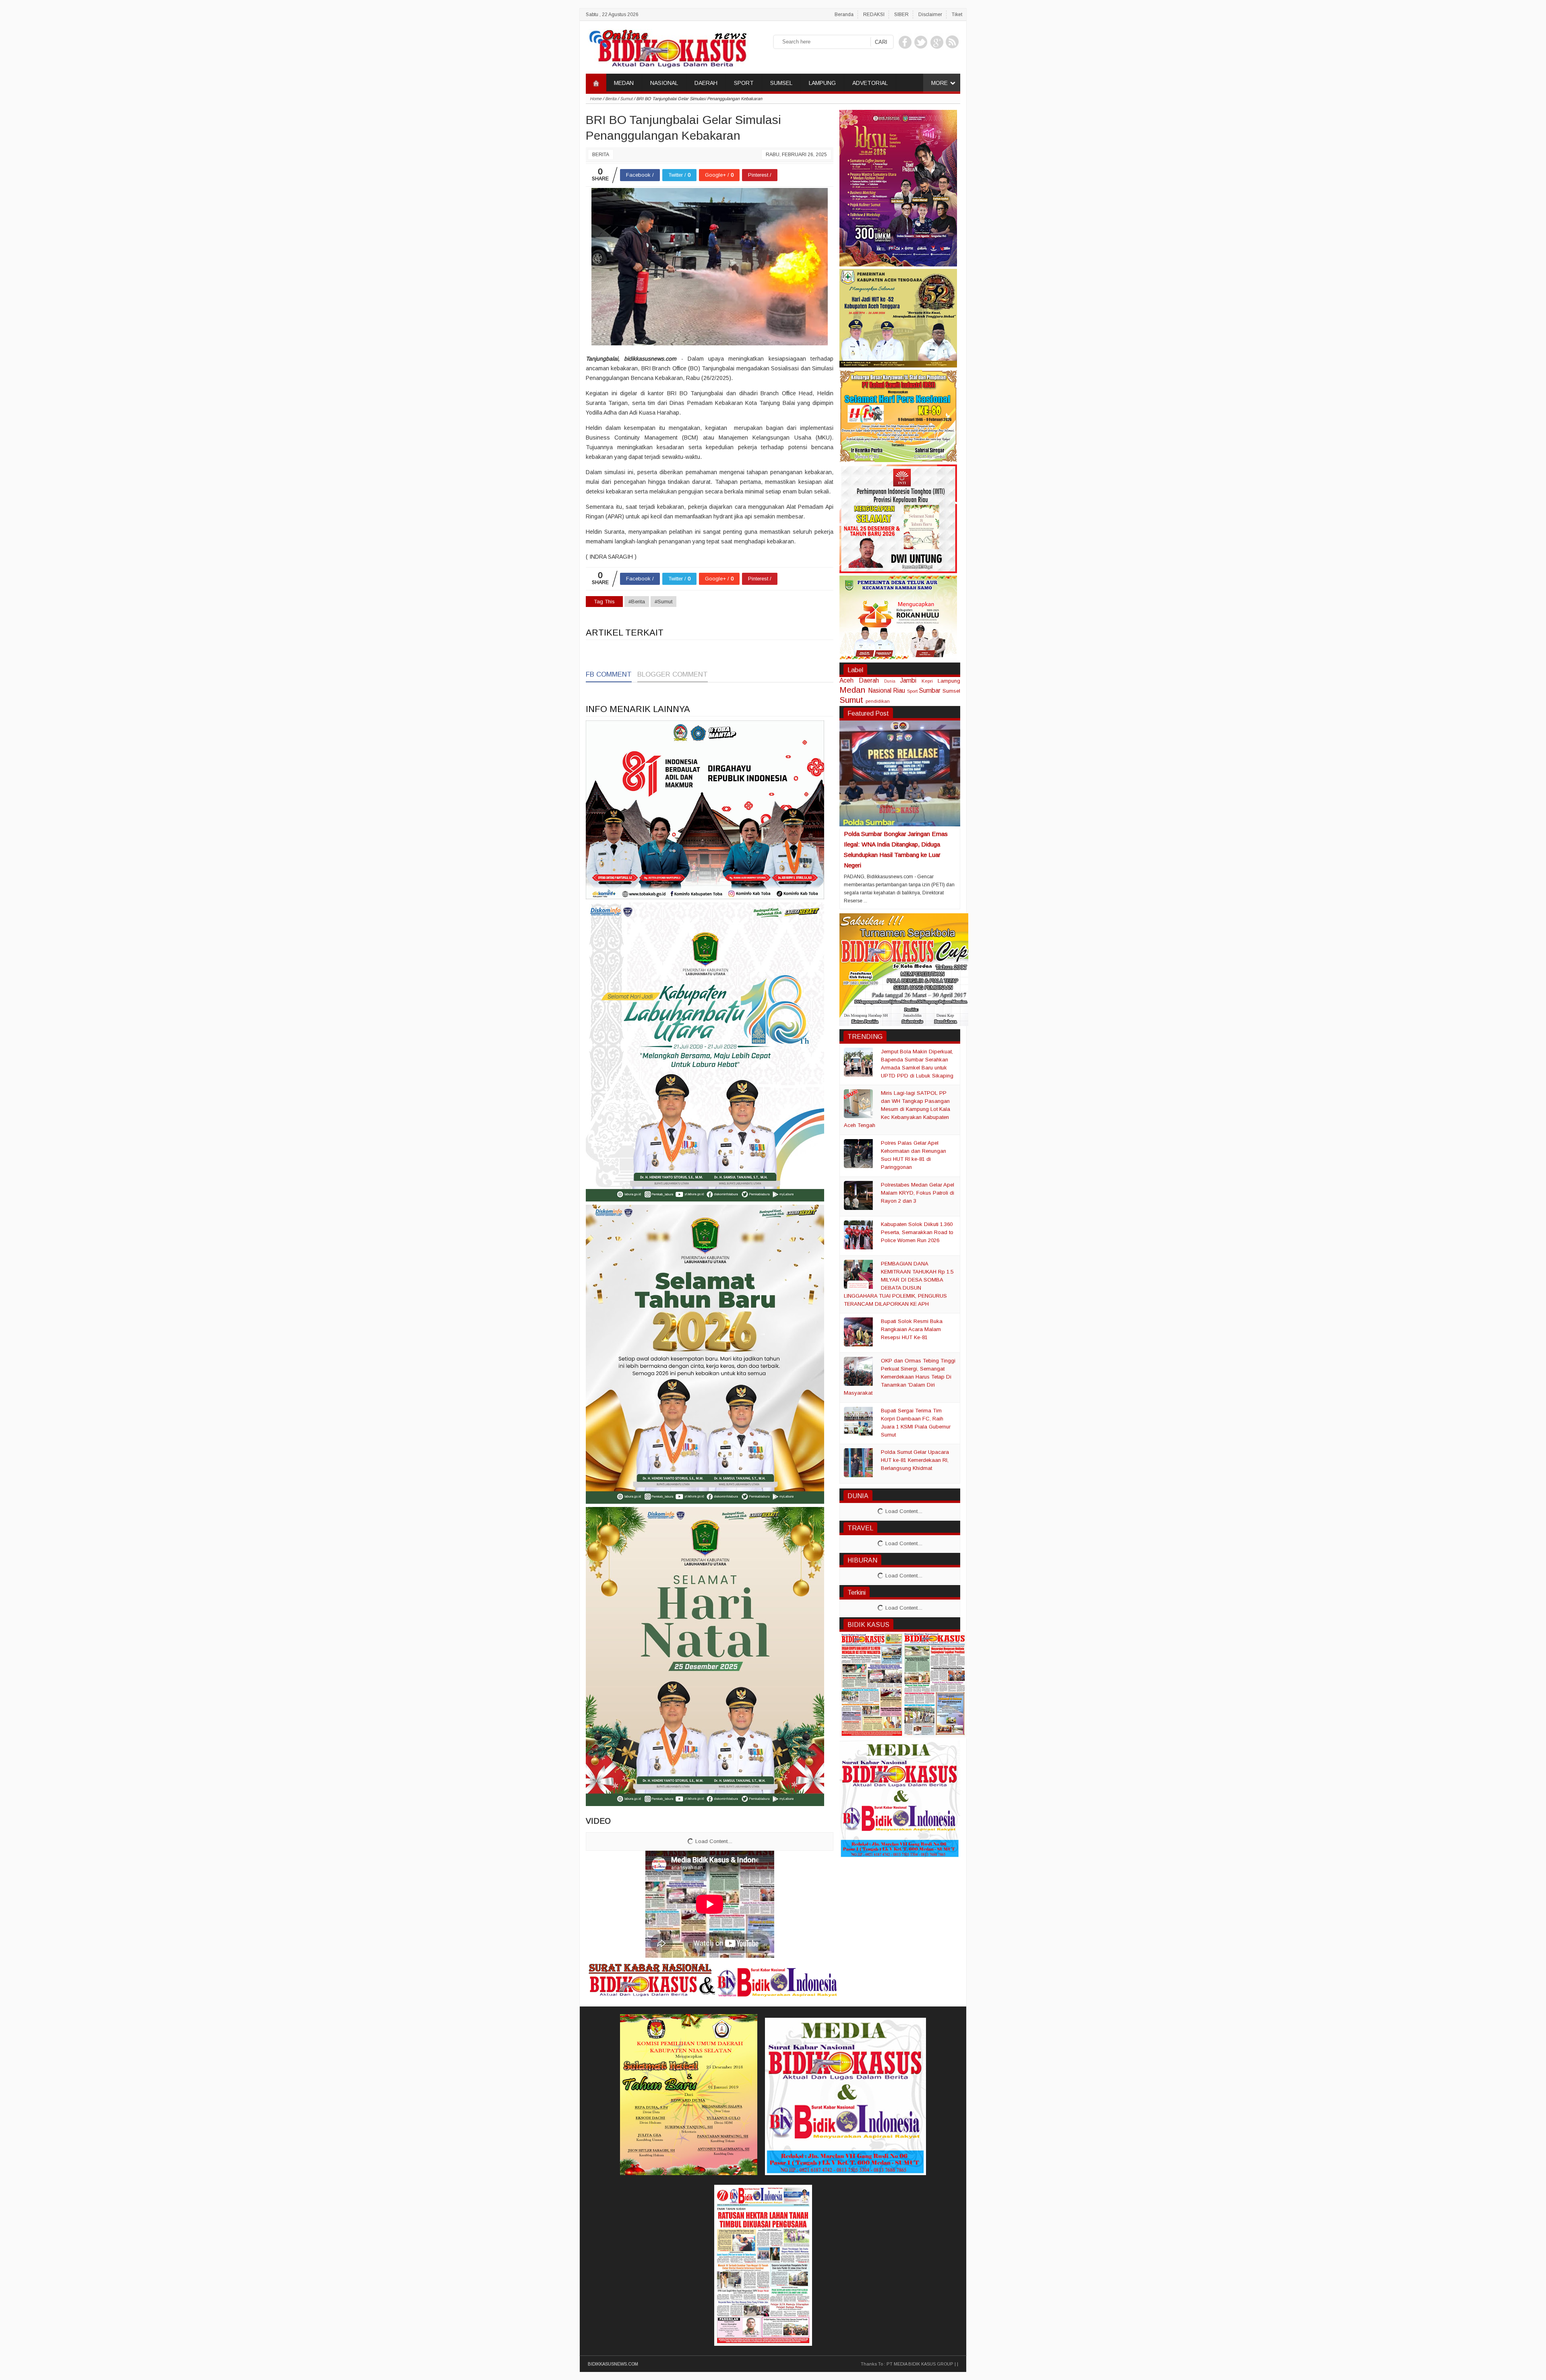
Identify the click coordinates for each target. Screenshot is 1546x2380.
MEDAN (624, 83)
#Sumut (663, 602)
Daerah (869, 680)
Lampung (949, 681)
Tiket (957, 14)
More (939, 83)
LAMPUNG (822, 83)
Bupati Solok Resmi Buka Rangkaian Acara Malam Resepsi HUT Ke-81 (912, 1329)
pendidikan (878, 701)
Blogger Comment (673, 674)
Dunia (890, 681)
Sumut (851, 700)
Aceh (846, 680)
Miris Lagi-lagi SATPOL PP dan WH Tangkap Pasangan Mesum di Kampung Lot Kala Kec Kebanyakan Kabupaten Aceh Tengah (897, 1109)
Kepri (927, 681)
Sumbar (930, 690)
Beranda (844, 14)
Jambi (908, 680)
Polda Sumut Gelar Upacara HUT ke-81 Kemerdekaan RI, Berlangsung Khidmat (915, 1460)
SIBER (901, 14)
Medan (852, 690)
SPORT (744, 83)
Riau (899, 690)
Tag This (604, 602)
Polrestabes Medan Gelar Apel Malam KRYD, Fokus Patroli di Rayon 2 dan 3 (918, 1193)
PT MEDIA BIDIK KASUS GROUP (920, 2364)
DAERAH (706, 83)
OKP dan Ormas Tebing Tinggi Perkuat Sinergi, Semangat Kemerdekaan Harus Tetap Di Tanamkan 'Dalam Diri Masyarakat (900, 1377)
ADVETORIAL (870, 83)
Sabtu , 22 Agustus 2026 (612, 14)
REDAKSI (874, 14)
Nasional (880, 690)
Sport (912, 691)
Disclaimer (930, 14)
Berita (601, 155)
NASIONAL (664, 83)
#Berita (637, 602)
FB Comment (609, 674)
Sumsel (951, 691)
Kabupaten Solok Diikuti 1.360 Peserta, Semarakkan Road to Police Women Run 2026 (917, 1232)
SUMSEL (781, 83)
